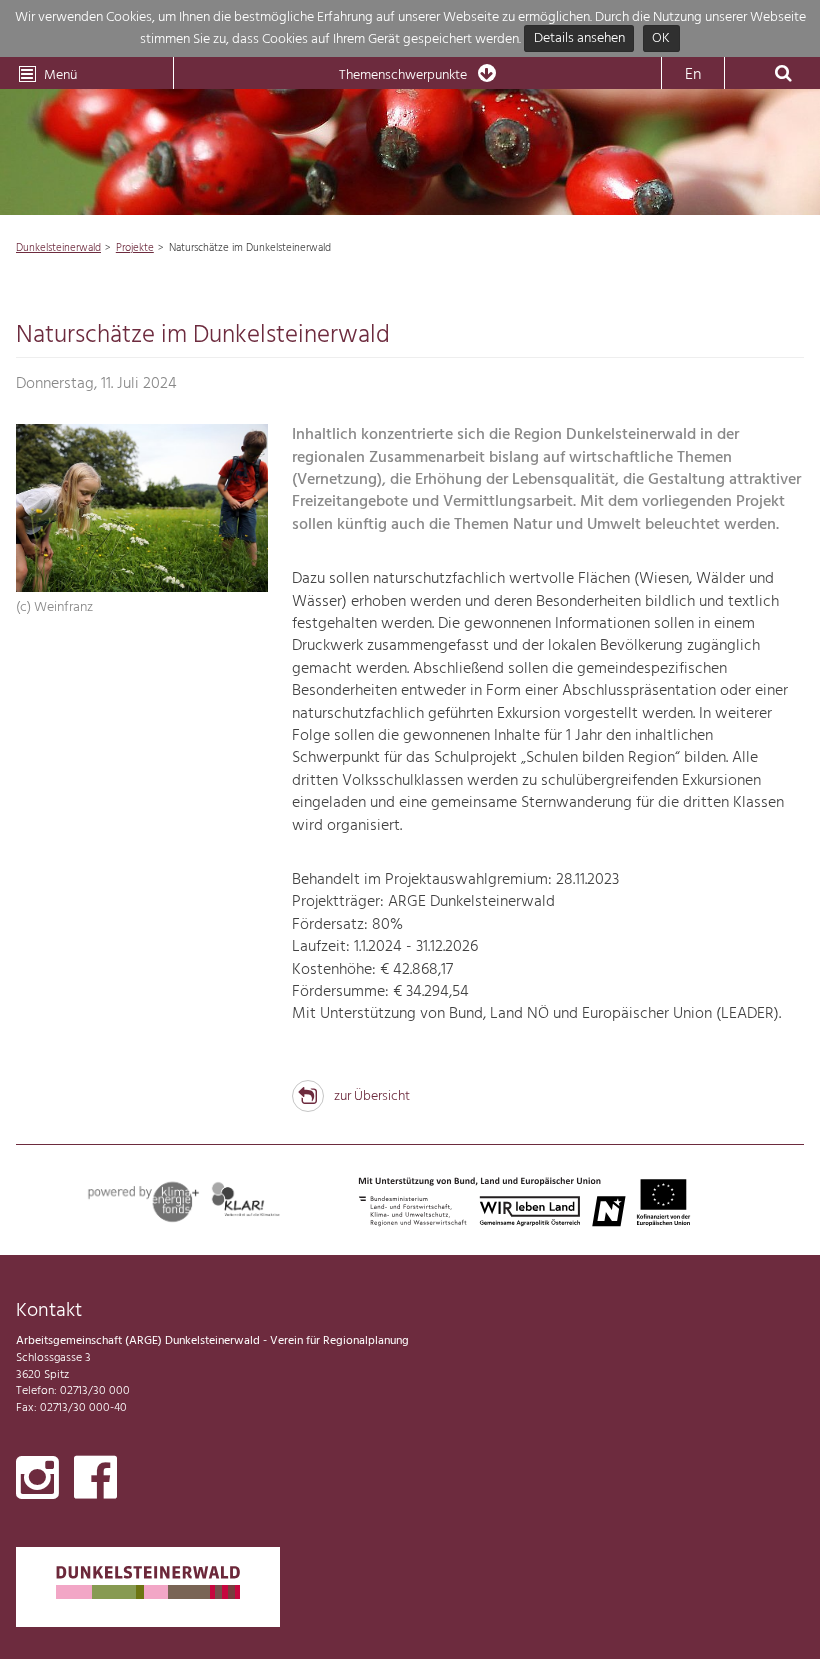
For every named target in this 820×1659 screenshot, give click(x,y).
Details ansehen (579, 39)
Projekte (135, 248)
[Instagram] (37, 1482)
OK (661, 39)
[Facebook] (95, 1482)
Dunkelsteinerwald (58, 248)
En (693, 75)
